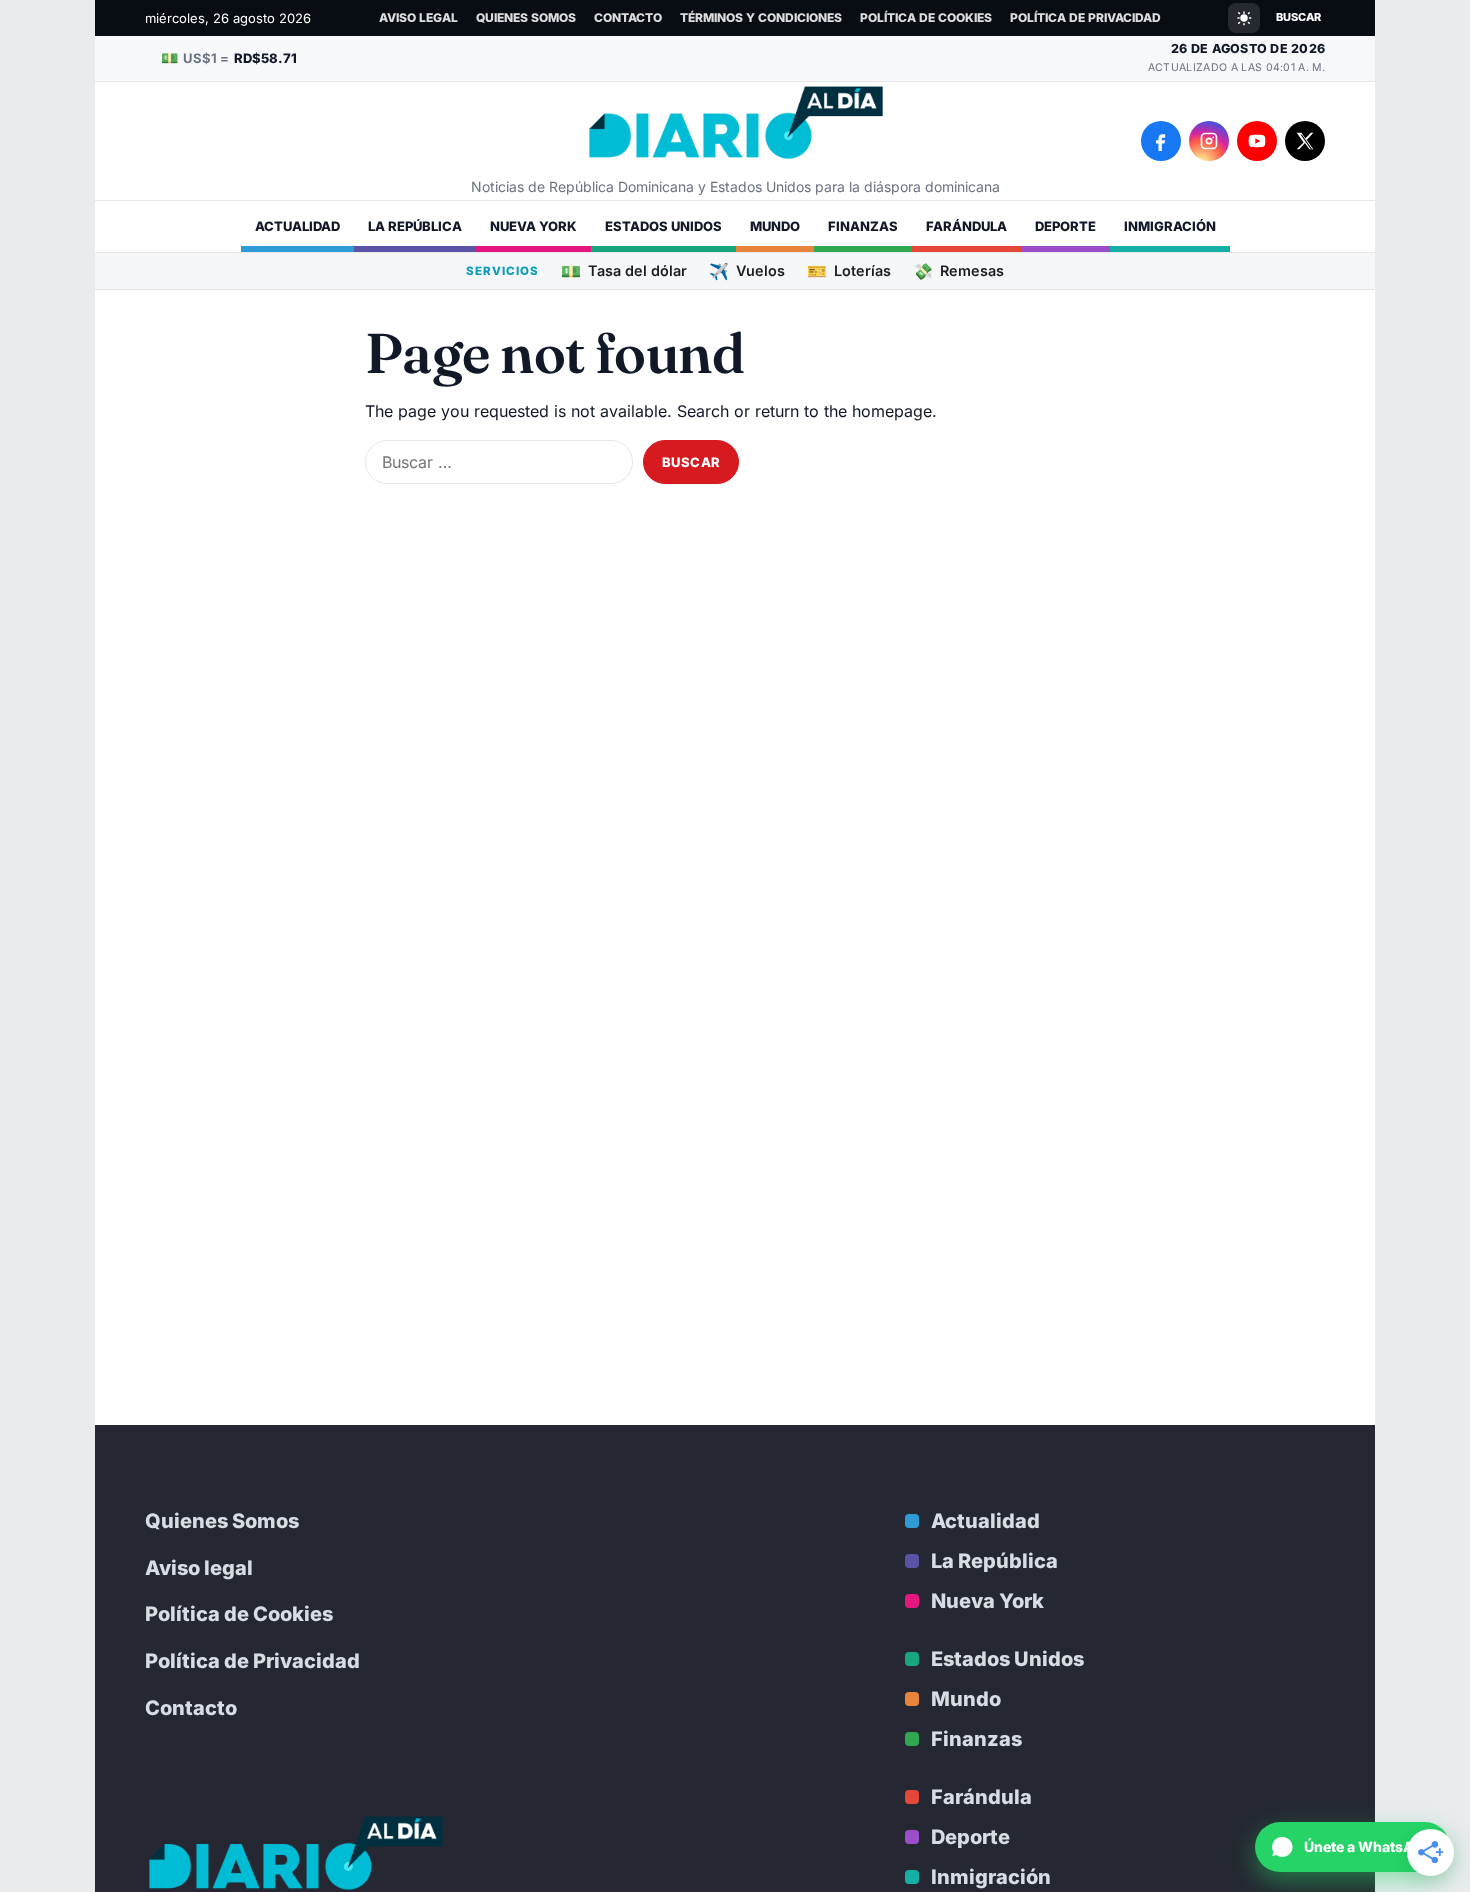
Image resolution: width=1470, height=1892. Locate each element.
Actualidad (297, 226)
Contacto (628, 17)
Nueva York (533, 226)
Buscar (1298, 17)
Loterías (849, 270)
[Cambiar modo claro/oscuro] (1244, 18)
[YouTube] (1257, 141)
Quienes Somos (526, 17)
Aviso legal (418, 17)
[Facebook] (1161, 141)
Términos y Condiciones (761, 17)
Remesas (958, 270)
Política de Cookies (926, 17)
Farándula (966, 226)
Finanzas (863, 226)
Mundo (775, 226)
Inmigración (1170, 226)
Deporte (1065, 226)
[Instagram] (1209, 141)
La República (415, 226)
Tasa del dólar (624, 270)
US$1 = (229, 57)
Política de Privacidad (1085, 17)
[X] (1305, 141)
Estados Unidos (663, 226)
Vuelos (747, 270)
